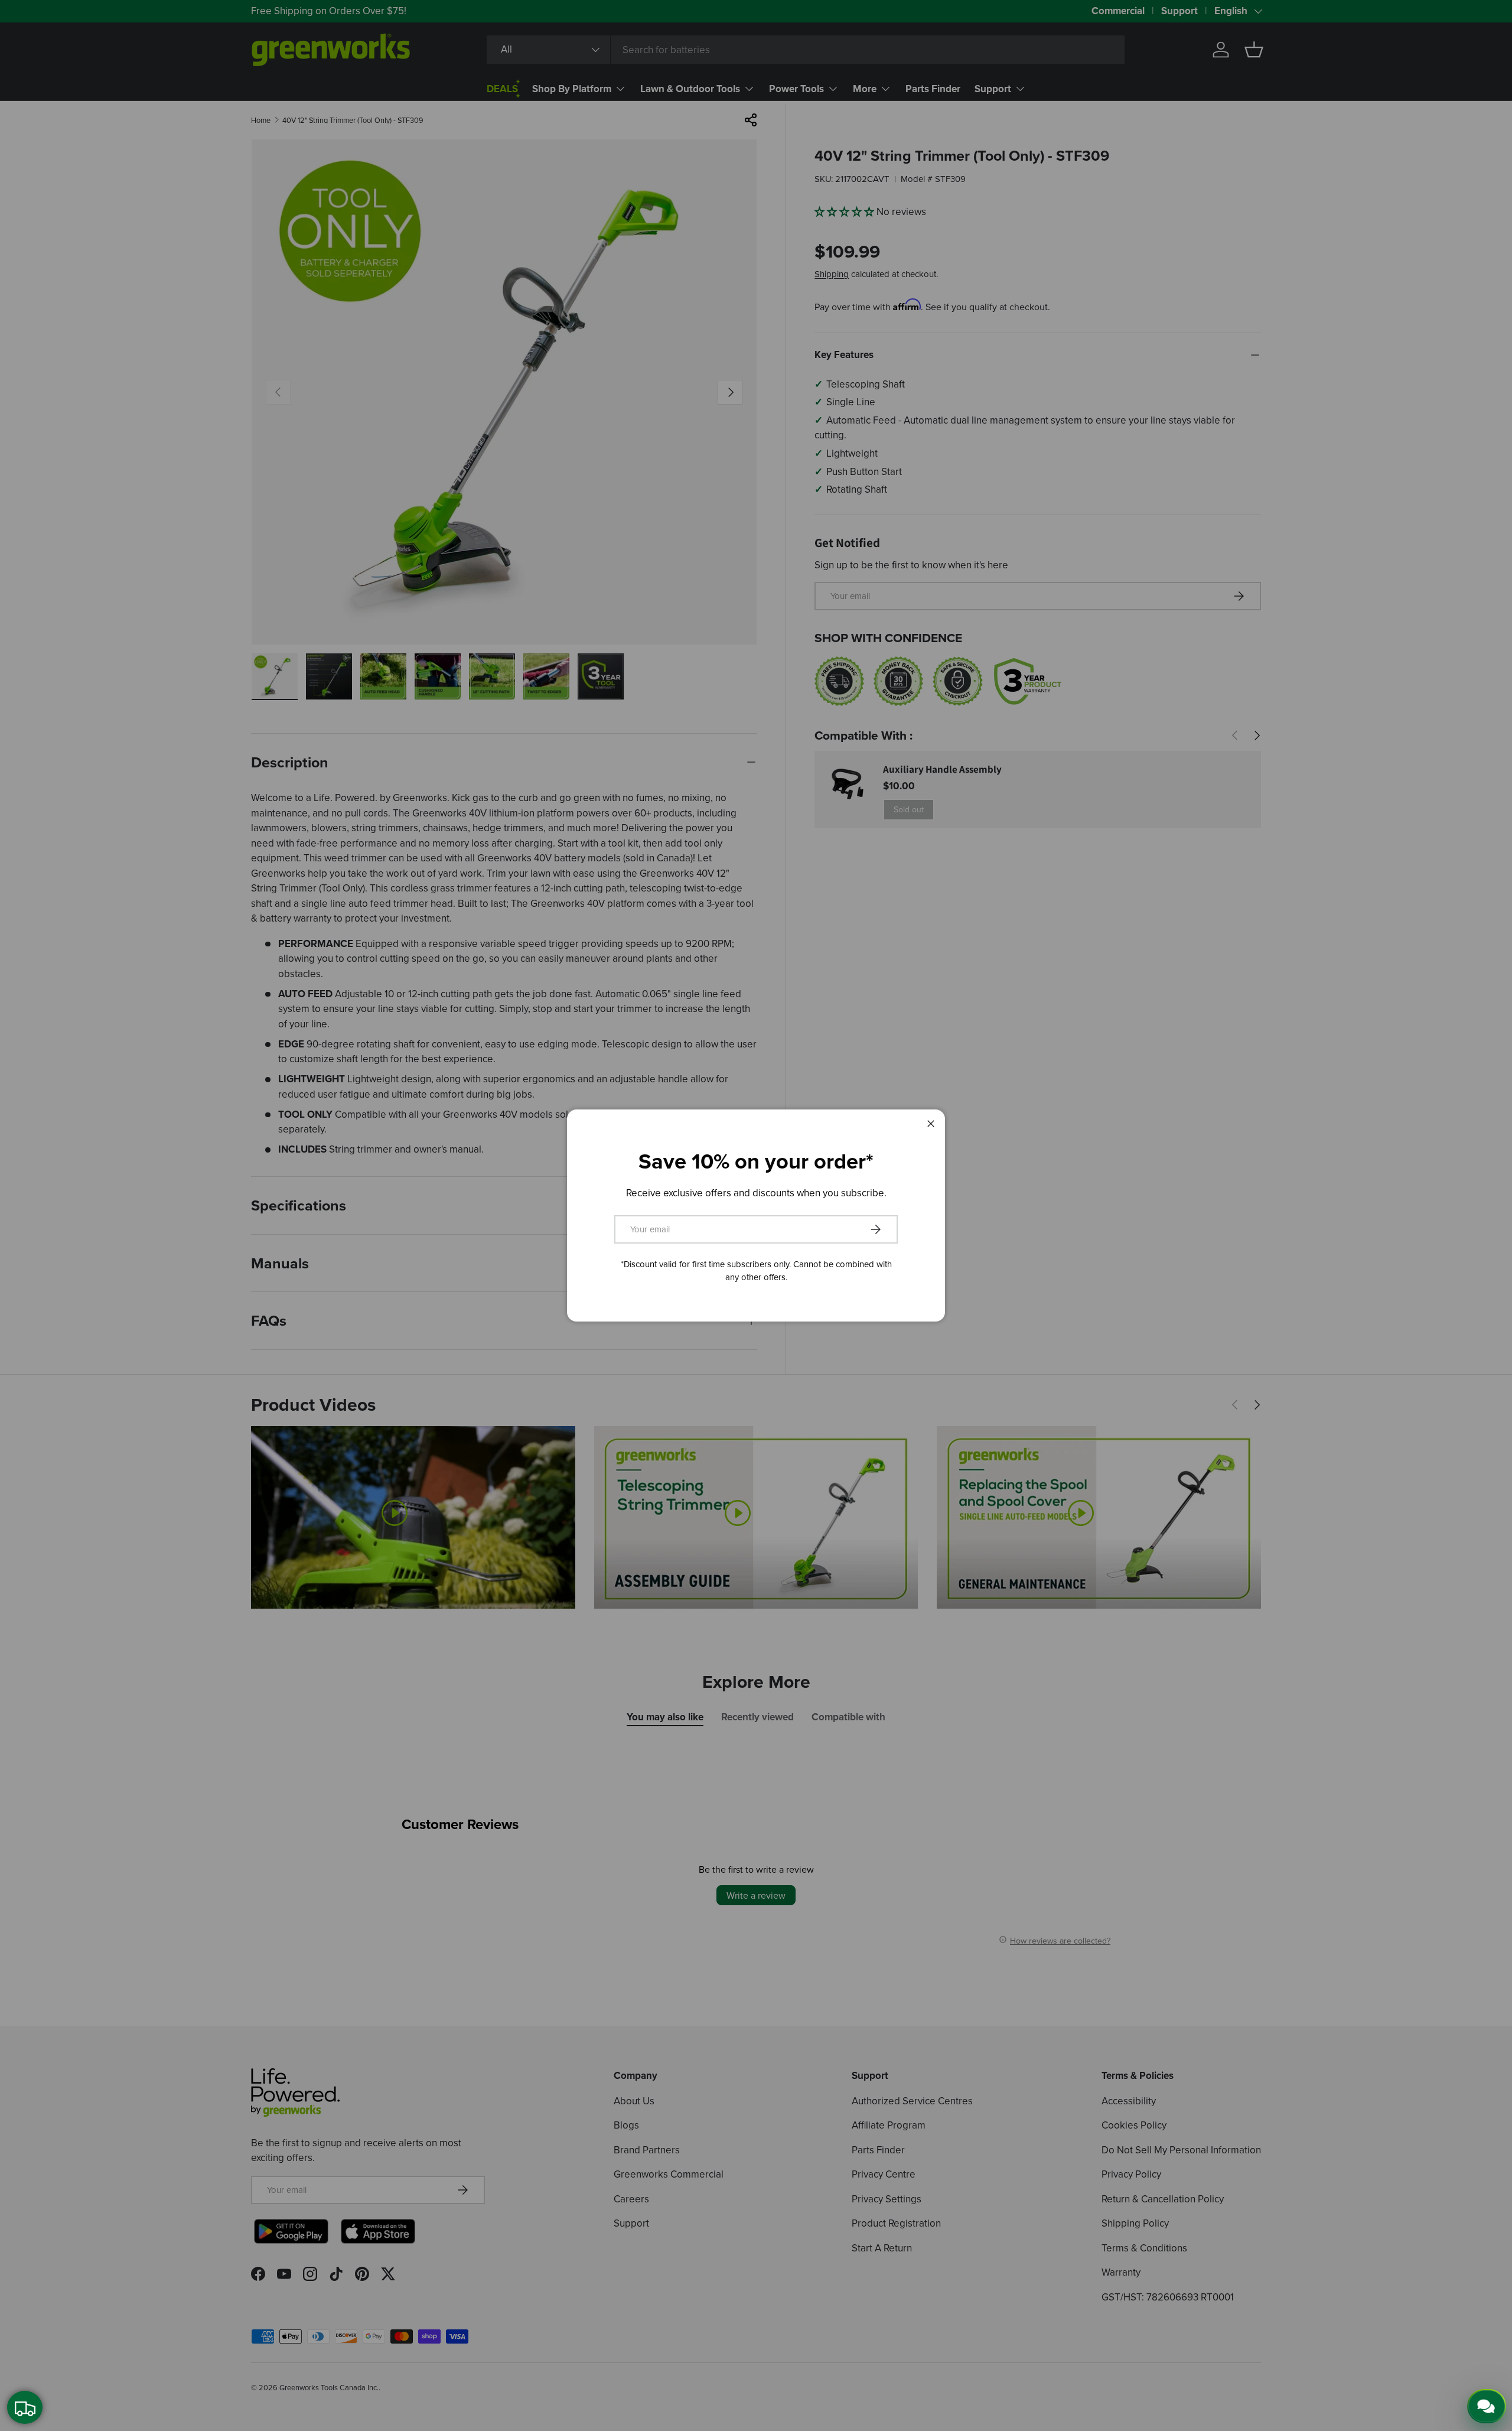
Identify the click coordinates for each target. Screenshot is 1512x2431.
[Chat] (1487, 2406)
